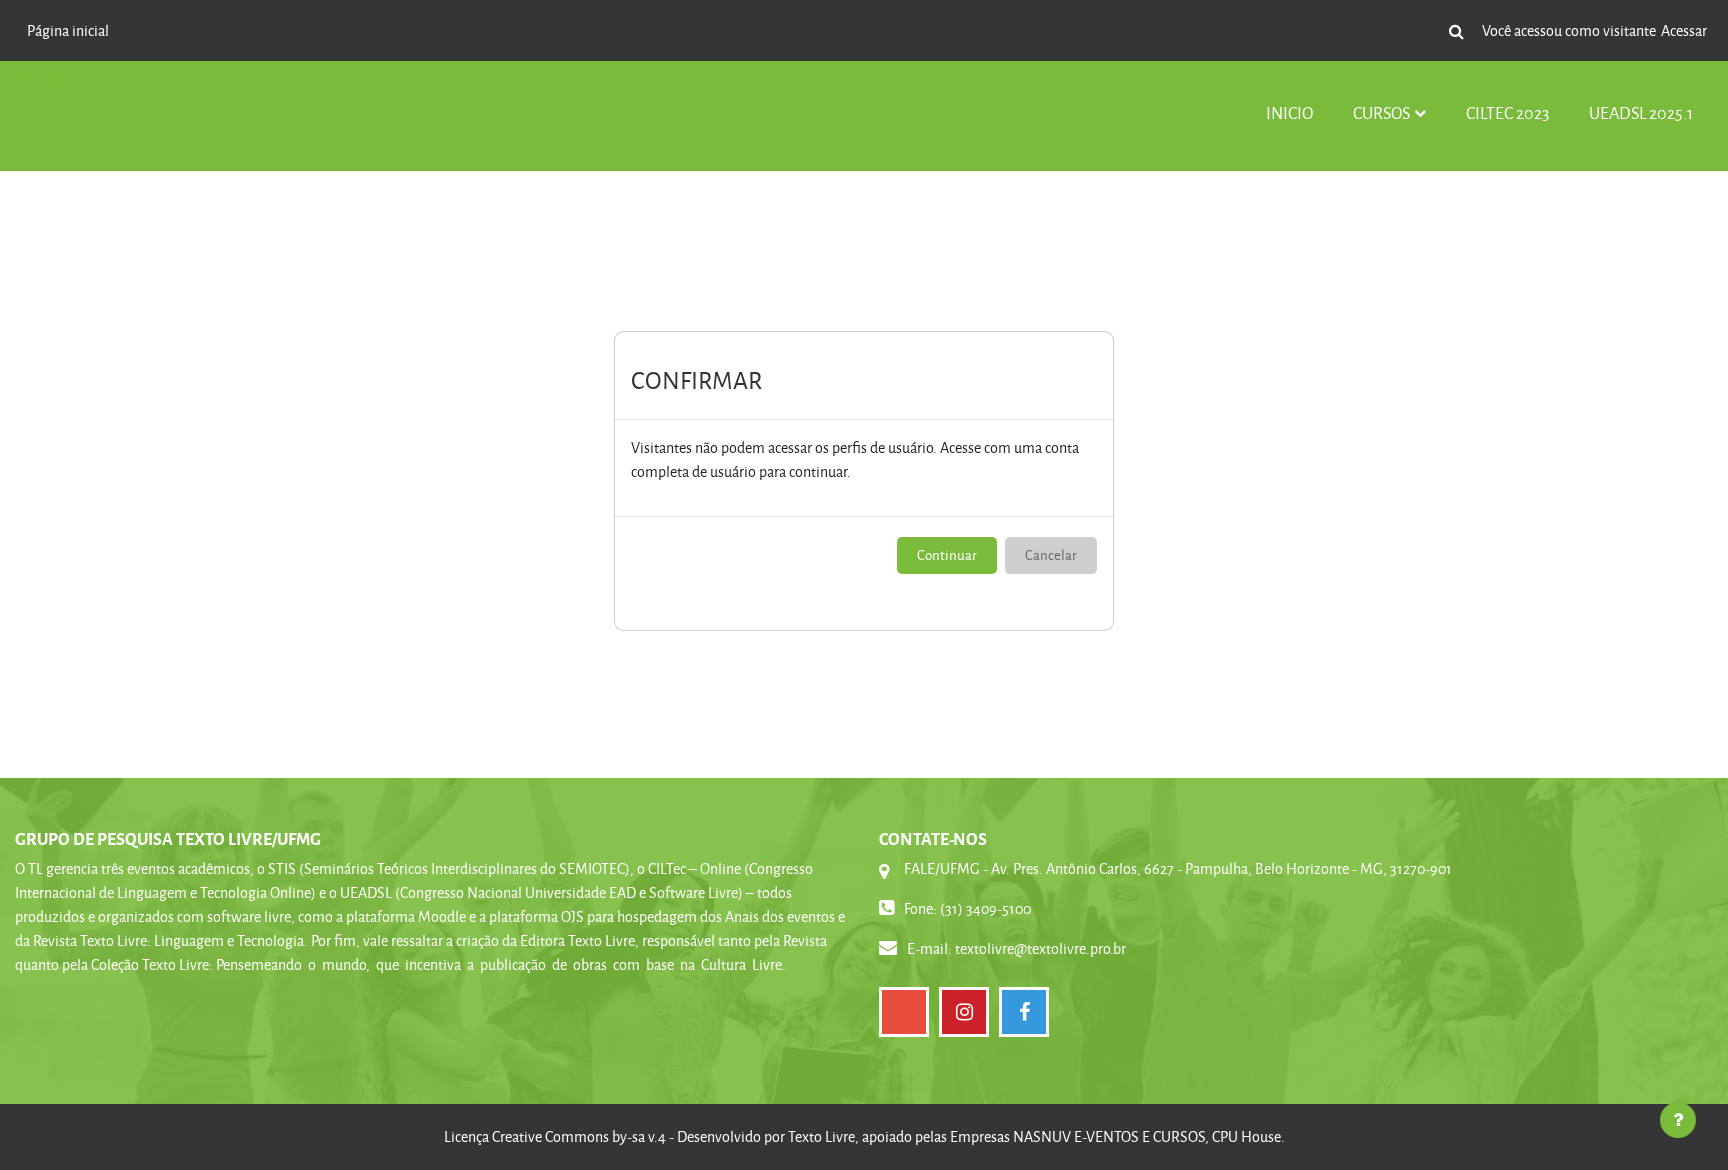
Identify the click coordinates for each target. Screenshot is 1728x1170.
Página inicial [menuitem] (68, 30)
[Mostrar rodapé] (1678, 1120)
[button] (1456, 31)
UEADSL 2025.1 (1641, 112)
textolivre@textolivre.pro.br (1040, 948)
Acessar (1684, 30)
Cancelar (1051, 554)
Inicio (1289, 112)
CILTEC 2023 (1507, 112)
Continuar (947, 554)
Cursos (1381, 112)
